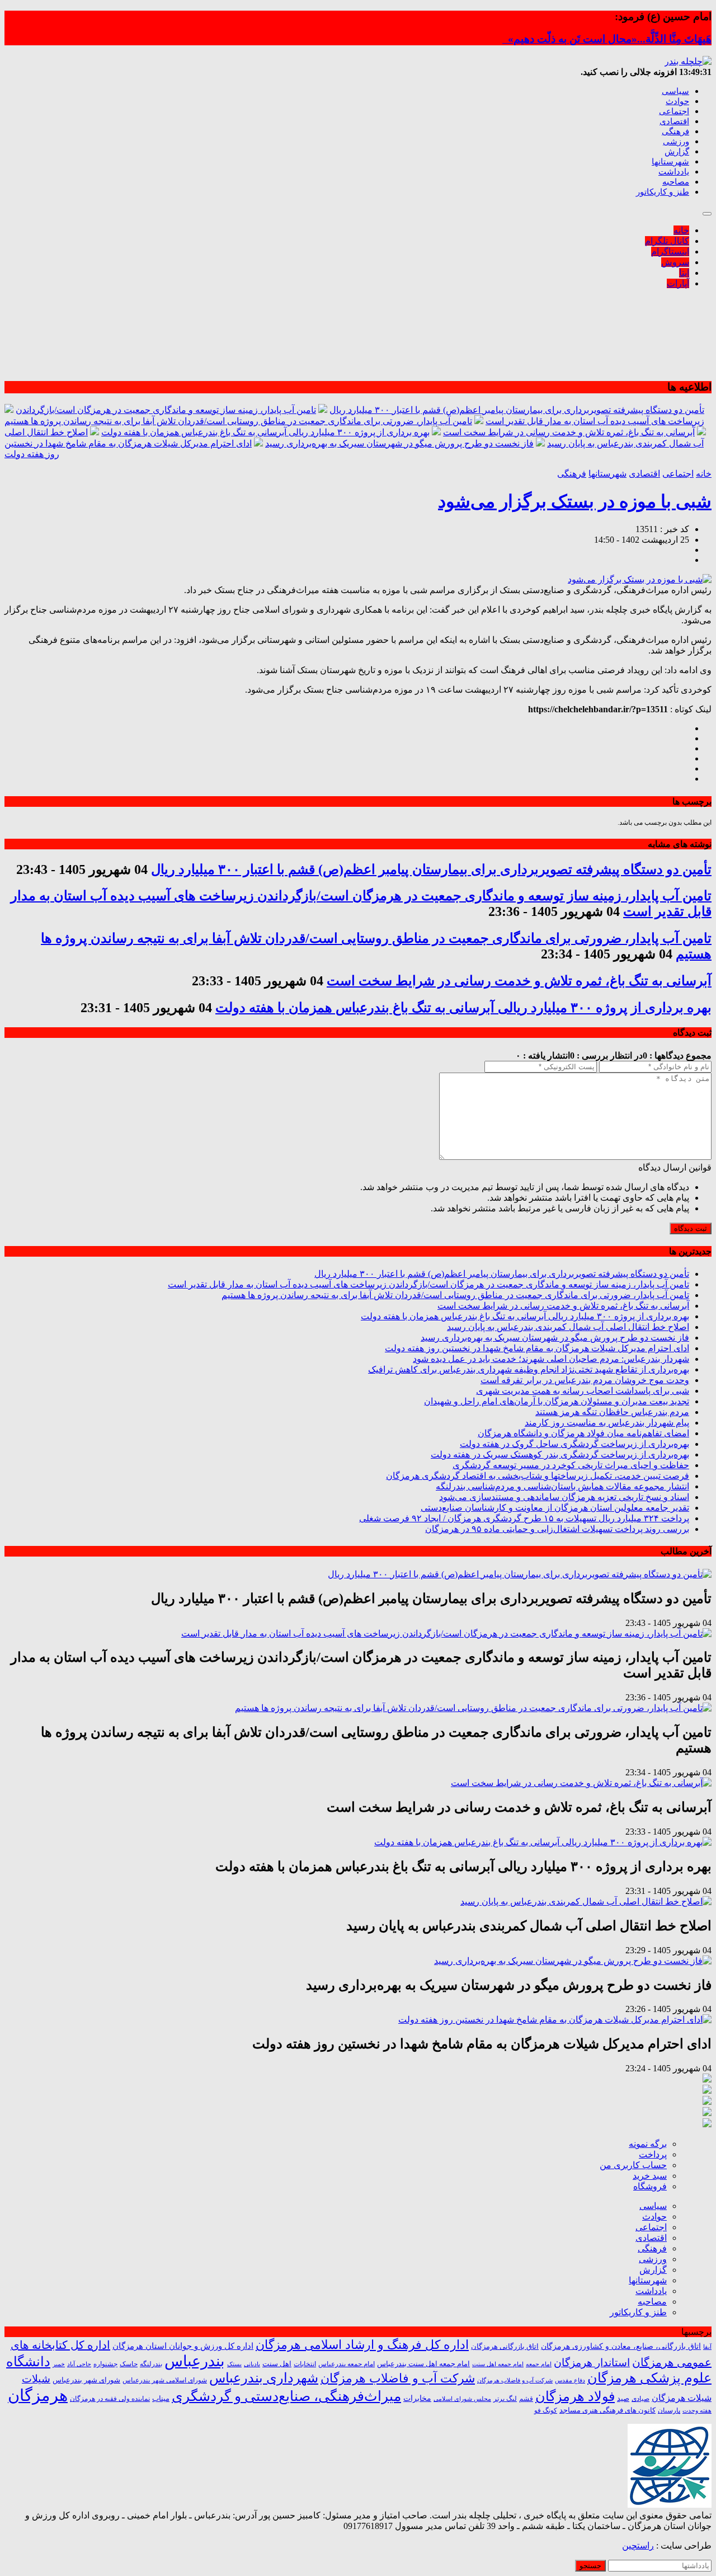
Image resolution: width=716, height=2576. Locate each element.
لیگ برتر (505, 2399)
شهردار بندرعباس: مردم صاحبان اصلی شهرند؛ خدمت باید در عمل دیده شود (551, 1359)
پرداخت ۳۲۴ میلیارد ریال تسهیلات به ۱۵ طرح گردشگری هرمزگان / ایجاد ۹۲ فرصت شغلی (524, 1518)
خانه (681, 230)
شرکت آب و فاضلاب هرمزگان (398, 2378)
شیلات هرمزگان (682, 2398)
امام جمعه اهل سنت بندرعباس (423, 2364)
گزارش (677, 152)
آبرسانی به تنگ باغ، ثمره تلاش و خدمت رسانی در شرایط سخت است (569, 432)
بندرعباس (195, 2361)
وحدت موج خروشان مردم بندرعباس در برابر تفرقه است (585, 1380)
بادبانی (252, 2364)
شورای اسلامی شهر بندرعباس (165, 2380)
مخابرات (417, 2398)
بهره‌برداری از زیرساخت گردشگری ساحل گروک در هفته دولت (574, 1444)
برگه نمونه (648, 2144)
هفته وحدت (697, 2410)
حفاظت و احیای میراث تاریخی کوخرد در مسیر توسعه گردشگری (571, 1465)
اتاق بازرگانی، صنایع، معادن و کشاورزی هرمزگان (621, 2346)
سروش (675, 262)
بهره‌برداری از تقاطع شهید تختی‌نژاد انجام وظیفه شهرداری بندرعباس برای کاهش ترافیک (529, 1369)
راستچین (638, 2546)
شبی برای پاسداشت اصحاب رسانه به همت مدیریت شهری (583, 1391)
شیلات (36, 2379)
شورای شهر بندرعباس (86, 2380)
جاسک (129, 2364)
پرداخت (653, 2154)
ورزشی (676, 142)
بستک (234, 2364)
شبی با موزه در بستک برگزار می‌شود (575, 501)
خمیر (59, 2364)
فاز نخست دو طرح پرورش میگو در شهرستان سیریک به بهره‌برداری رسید (399, 443)
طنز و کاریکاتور (663, 192)
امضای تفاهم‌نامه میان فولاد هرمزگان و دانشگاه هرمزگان (583, 1433)
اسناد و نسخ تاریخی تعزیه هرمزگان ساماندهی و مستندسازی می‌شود (564, 1497)
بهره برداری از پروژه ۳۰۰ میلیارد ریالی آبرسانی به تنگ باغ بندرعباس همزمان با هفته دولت (265, 432)
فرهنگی (675, 131)
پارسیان (669, 2411)
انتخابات (305, 2364)
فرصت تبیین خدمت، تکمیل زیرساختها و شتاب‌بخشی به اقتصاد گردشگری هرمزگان (538, 1476)
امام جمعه (539, 2364)
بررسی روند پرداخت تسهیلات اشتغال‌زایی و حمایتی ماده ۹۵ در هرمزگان (557, 1529)
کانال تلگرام (667, 241)
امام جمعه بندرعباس (347, 2364)
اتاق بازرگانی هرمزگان (505, 2347)
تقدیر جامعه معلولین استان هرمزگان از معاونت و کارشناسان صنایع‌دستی (555, 1508)
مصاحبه (676, 182)
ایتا (684, 273)
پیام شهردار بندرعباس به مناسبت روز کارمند (607, 1423)
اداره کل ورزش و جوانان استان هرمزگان (183, 2346)
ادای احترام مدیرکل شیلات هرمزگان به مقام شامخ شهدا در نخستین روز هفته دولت (537, 1348)
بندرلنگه (151, 2364)
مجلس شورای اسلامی (462, 2399)
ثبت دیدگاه (691, 1228)
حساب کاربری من (633, 2165)
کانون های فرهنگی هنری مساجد (607, 2410)
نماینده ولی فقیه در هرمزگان (110, 2399)
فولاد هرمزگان (575, 2396)
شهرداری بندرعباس (264, 2378)
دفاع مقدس (570, 2380)
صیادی (640, 2399)
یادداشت (674, 172)
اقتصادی (674, 121)
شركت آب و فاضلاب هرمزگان (515, 2380)
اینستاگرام (670, 252)
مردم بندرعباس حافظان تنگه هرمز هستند (612, 1412)
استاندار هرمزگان (592, 2363)
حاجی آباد (79, 2364)
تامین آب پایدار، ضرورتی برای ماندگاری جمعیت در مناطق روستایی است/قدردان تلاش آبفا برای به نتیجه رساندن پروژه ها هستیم (238, 421)
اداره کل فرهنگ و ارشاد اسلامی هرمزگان (362, 2345)
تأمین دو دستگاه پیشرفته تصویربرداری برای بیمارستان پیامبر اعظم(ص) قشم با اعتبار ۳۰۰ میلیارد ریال (517, 410)
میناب (161, 2398)
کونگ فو (546, 2411)
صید (623, 2398)
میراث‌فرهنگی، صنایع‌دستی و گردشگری (286, 2396)
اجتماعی (674, 111)
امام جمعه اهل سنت (498, 2364)
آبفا (707, 2347)
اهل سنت (277, 2364)
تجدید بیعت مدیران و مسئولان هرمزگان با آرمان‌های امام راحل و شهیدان (557, 1401)
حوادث (677, 101)
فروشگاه (650, 2186)
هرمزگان (38, 2395)
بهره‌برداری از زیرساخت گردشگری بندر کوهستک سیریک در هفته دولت (560, 1454)
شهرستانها (670, 162)
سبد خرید (650, 2176)
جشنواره (105, 2364)
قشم (526, 2399)
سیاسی (675, 91)
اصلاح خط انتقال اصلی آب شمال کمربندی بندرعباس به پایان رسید (568, 1327)
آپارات (678, 283)
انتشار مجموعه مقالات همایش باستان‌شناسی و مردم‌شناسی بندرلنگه (562, 1486)
